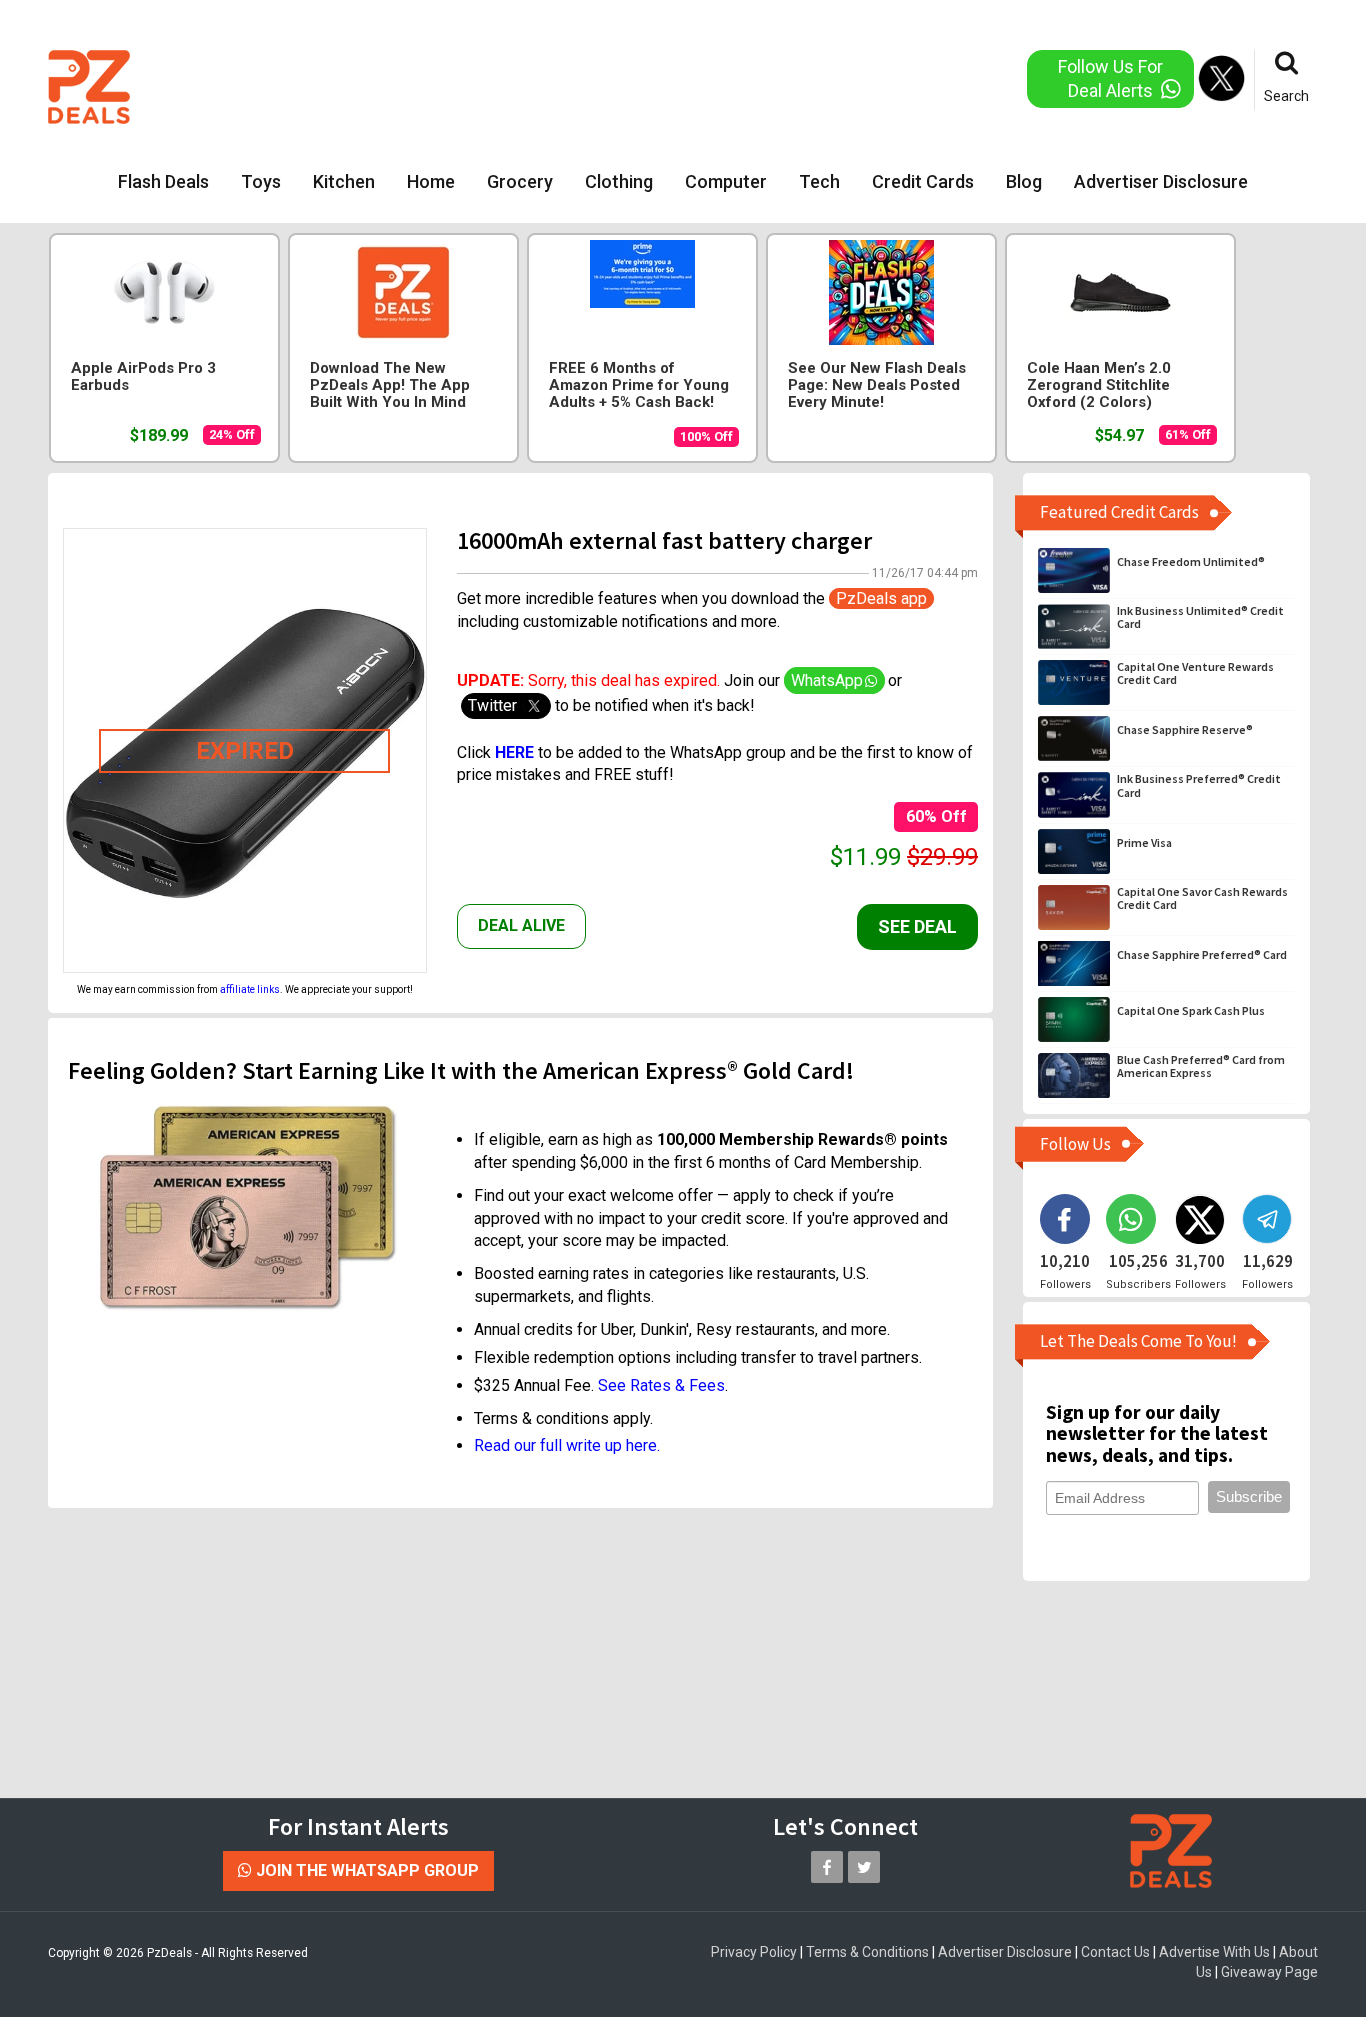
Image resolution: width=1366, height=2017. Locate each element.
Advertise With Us (1214, 1952)
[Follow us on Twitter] (864, 1867)
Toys (261, 181)
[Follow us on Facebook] (827, 1867)
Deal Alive (521, 925)
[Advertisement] (602, 85)
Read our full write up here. (567, 1445)
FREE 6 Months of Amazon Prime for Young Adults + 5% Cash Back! (639, 385)
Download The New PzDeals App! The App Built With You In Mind (390, 385)
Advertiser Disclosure (1161, 181)
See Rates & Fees (661, 1385)
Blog (1024, 181)
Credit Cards (923, 181)
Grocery (520, 181)
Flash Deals (163, 181)
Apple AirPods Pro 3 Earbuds (143, 377)
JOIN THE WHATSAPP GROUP (365, 1870)
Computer (726, 181)
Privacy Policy (754, 1952)
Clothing (619, 181)
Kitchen (344, 181)
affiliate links (250, 989)
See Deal (917, 926)
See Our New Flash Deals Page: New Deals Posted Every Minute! (877, 385)
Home (431, 181)
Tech (819, 181)
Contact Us (1115, 1952)
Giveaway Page (1269, 1972)
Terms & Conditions (867, 1952)
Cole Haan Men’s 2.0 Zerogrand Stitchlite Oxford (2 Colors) (1099, 385)
